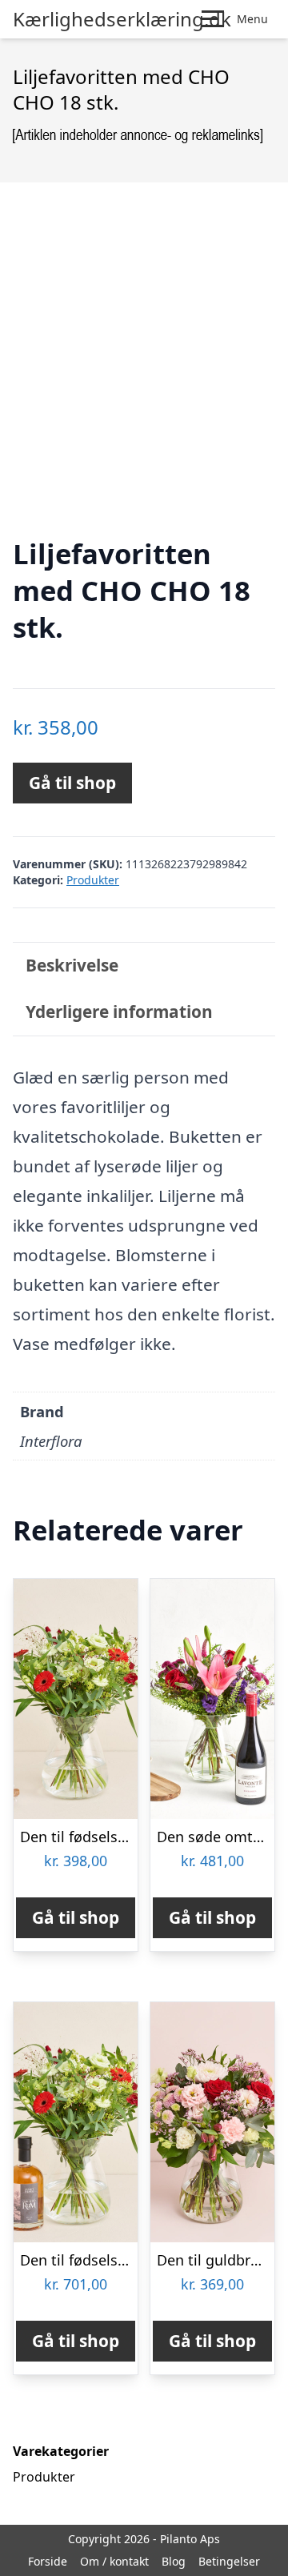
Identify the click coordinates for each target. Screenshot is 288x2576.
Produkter (93, 880)
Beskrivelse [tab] (72, 965)
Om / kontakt (114, 2561)
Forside (48, 2561)
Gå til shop (72, 783)
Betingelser (229, 2561)
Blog (174, 2561)
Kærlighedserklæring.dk (122, 19)
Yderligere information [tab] (119, 1012)
